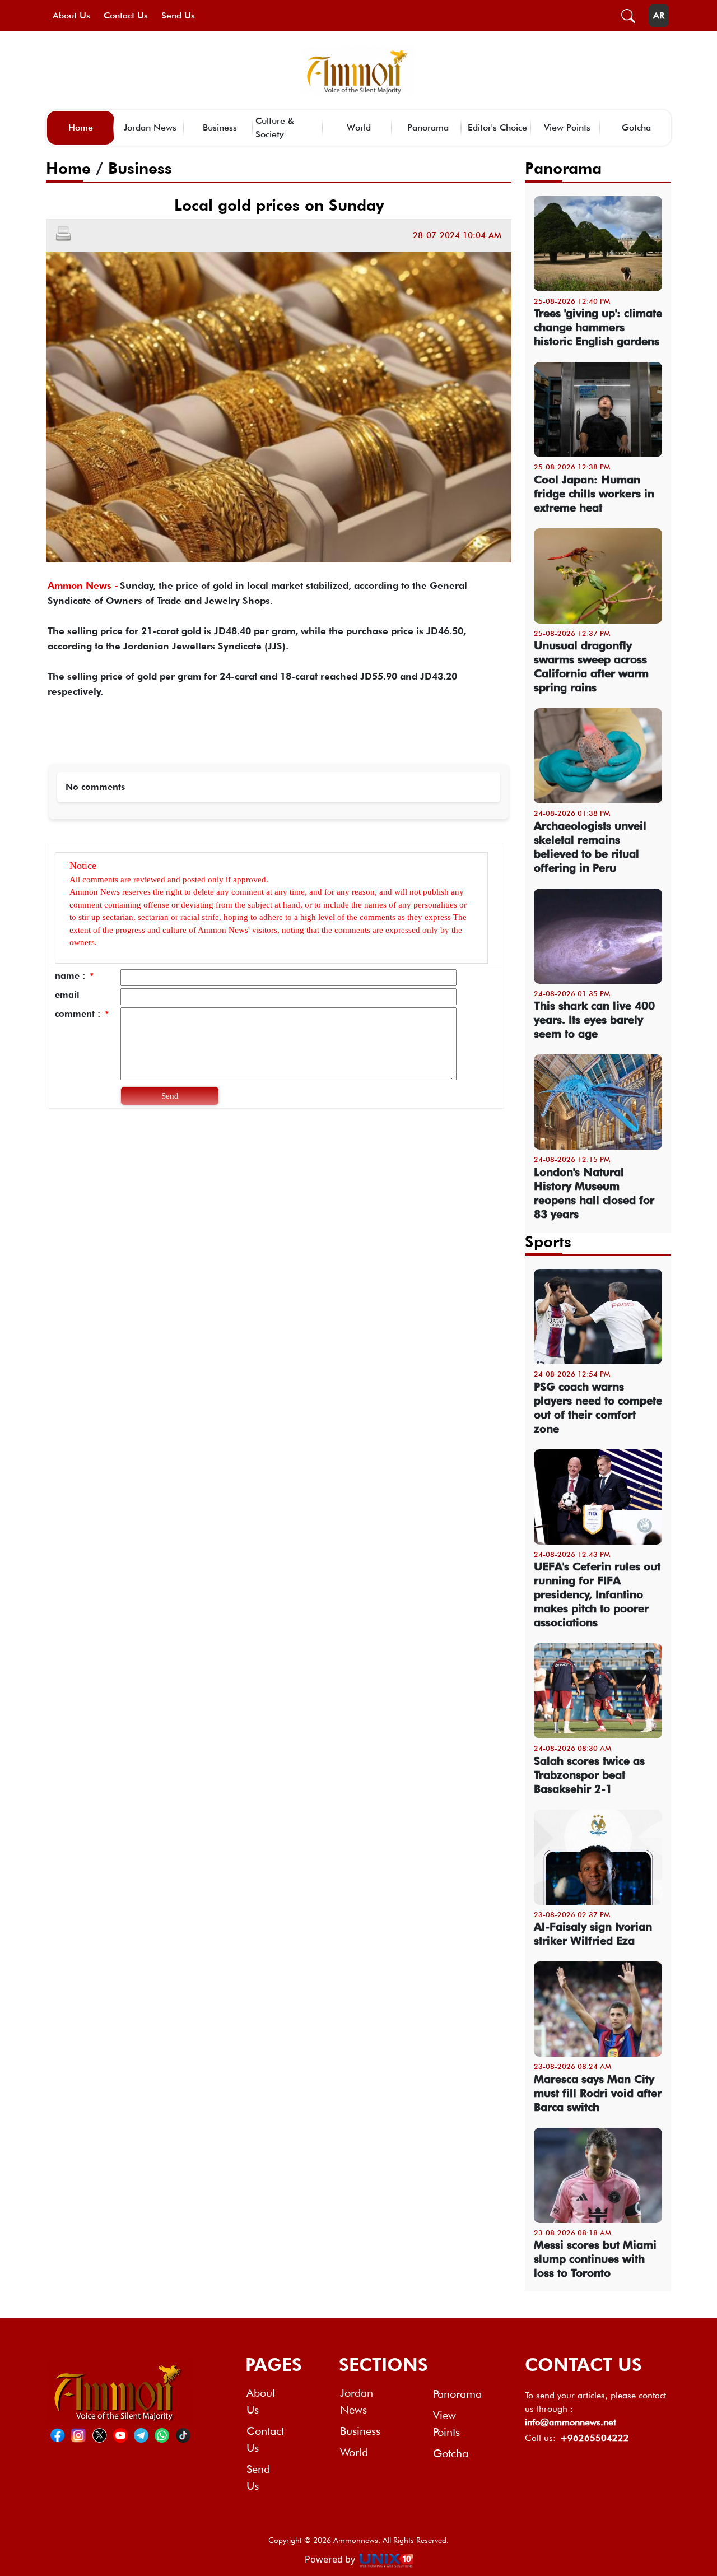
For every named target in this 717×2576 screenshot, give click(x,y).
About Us (71, 15)
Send (170, 1096)
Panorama (428, 127)
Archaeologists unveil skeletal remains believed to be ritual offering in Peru (590, 847)
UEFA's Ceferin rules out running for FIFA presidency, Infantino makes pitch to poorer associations (597, 1594)
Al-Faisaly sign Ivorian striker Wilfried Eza (593, 1934)
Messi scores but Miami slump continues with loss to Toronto (595, 2259)
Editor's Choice (497, 127)
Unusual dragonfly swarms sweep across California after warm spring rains (591, 666)
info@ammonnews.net (571, 2422)
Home (81, 127)
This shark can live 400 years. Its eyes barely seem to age (594, 1020)
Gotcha (636, 127)
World (359, 127)
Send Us (178, 15)
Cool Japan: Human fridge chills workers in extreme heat (594, 494)
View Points (567, 127)
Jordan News (150, 127)
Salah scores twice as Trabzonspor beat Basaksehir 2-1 (589, 1775)
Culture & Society (275, 127)
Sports (548, 1241)
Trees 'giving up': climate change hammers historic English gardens (598, 327)
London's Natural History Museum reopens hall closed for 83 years (594, 1193)
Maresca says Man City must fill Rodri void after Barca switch (598, 2093)
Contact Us (126, 15)
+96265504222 (595, 2438)
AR (659, 15)
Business (220, 127)
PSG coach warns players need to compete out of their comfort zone (598, 1408)
